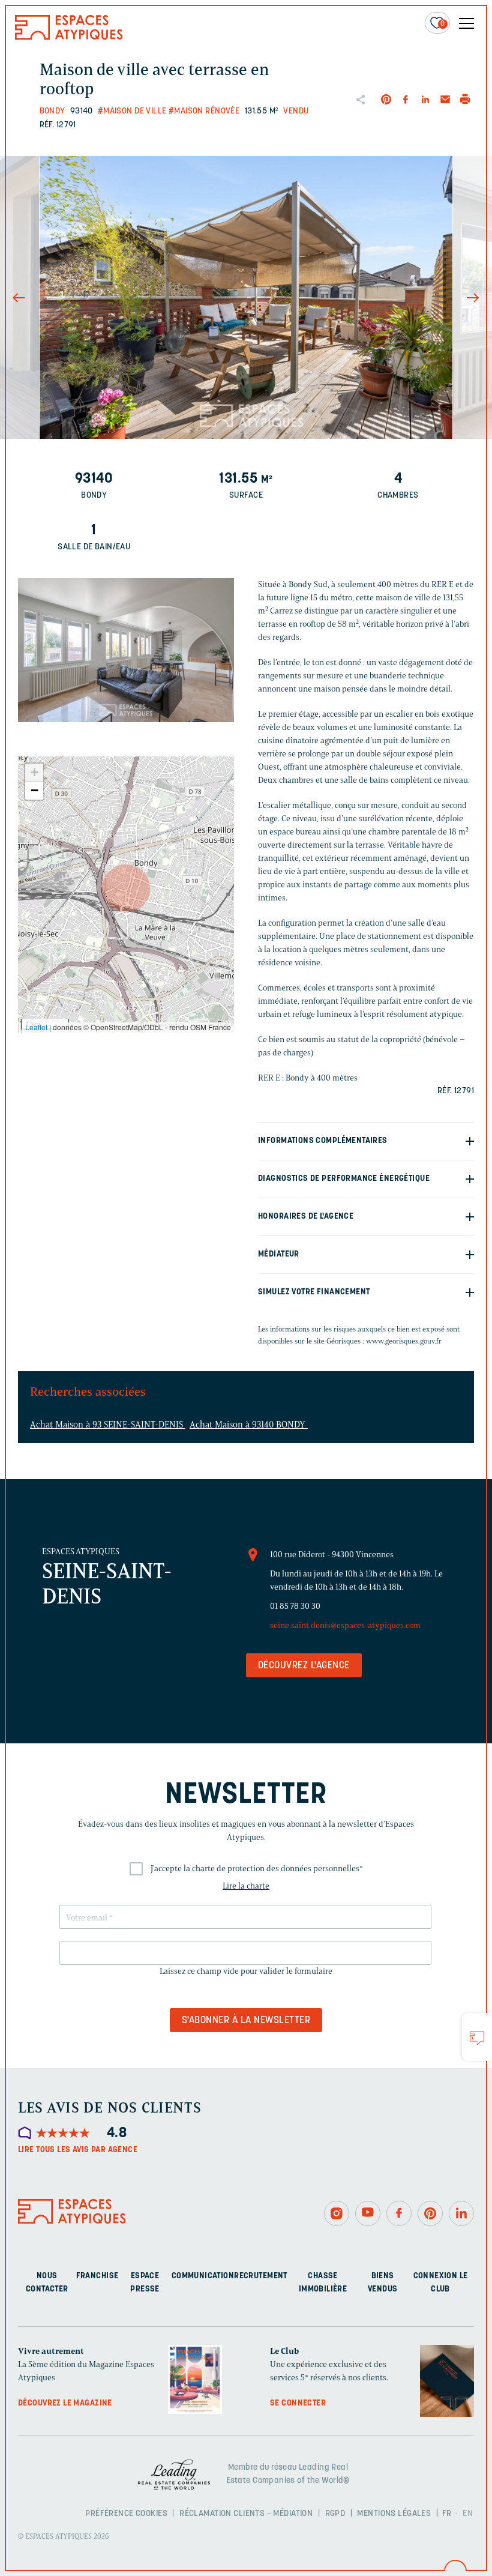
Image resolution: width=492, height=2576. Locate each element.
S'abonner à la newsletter (246, 2021)
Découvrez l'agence (304, 1666)
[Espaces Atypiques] (69, 37)
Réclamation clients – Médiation (246, 2514)
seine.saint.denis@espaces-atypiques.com (345, 1625)
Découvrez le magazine (65, 2403)
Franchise (97, 2276)
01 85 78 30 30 (295, 1606)
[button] (126, 888)
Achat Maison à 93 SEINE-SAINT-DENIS (108, 1425)
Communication (203, 2276)
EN (468, 2514)
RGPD (335, 2514)
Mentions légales (394, 2514)
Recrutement (261, 2276)
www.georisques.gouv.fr (404, 1341)
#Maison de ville (132, 111)
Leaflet (36, 1027)
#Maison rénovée (204, 111)
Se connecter (298, 2403)
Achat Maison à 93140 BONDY (249, 1425)
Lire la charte (246, 1886)
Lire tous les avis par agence (78, 2150)
